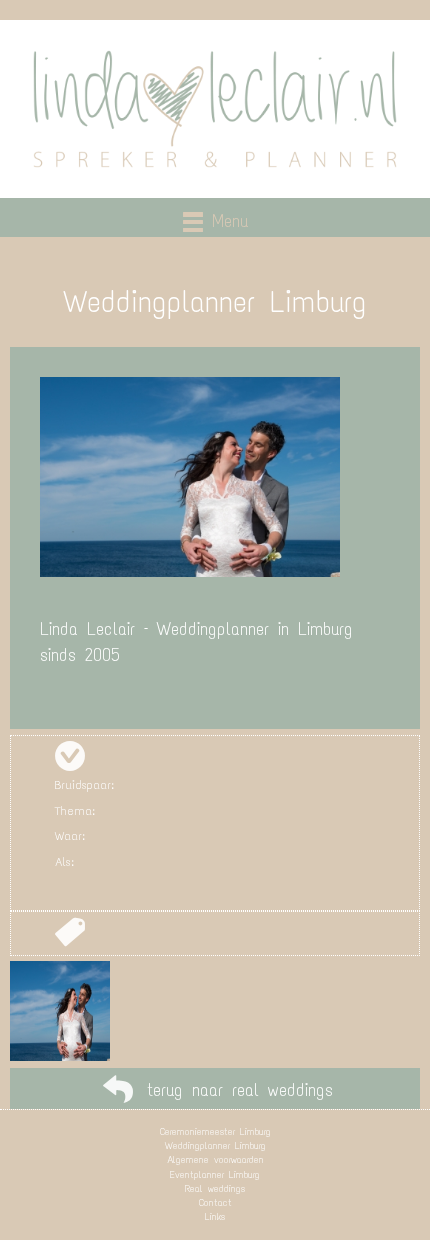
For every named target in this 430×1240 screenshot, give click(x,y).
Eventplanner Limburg (215, 1174)
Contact (215, 1202)
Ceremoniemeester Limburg (215, 1131)
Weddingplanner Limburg (215, 1145)
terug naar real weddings (240, 1090)
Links (215, 1216)
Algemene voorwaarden (215, 1159)
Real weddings (215, 1188)
